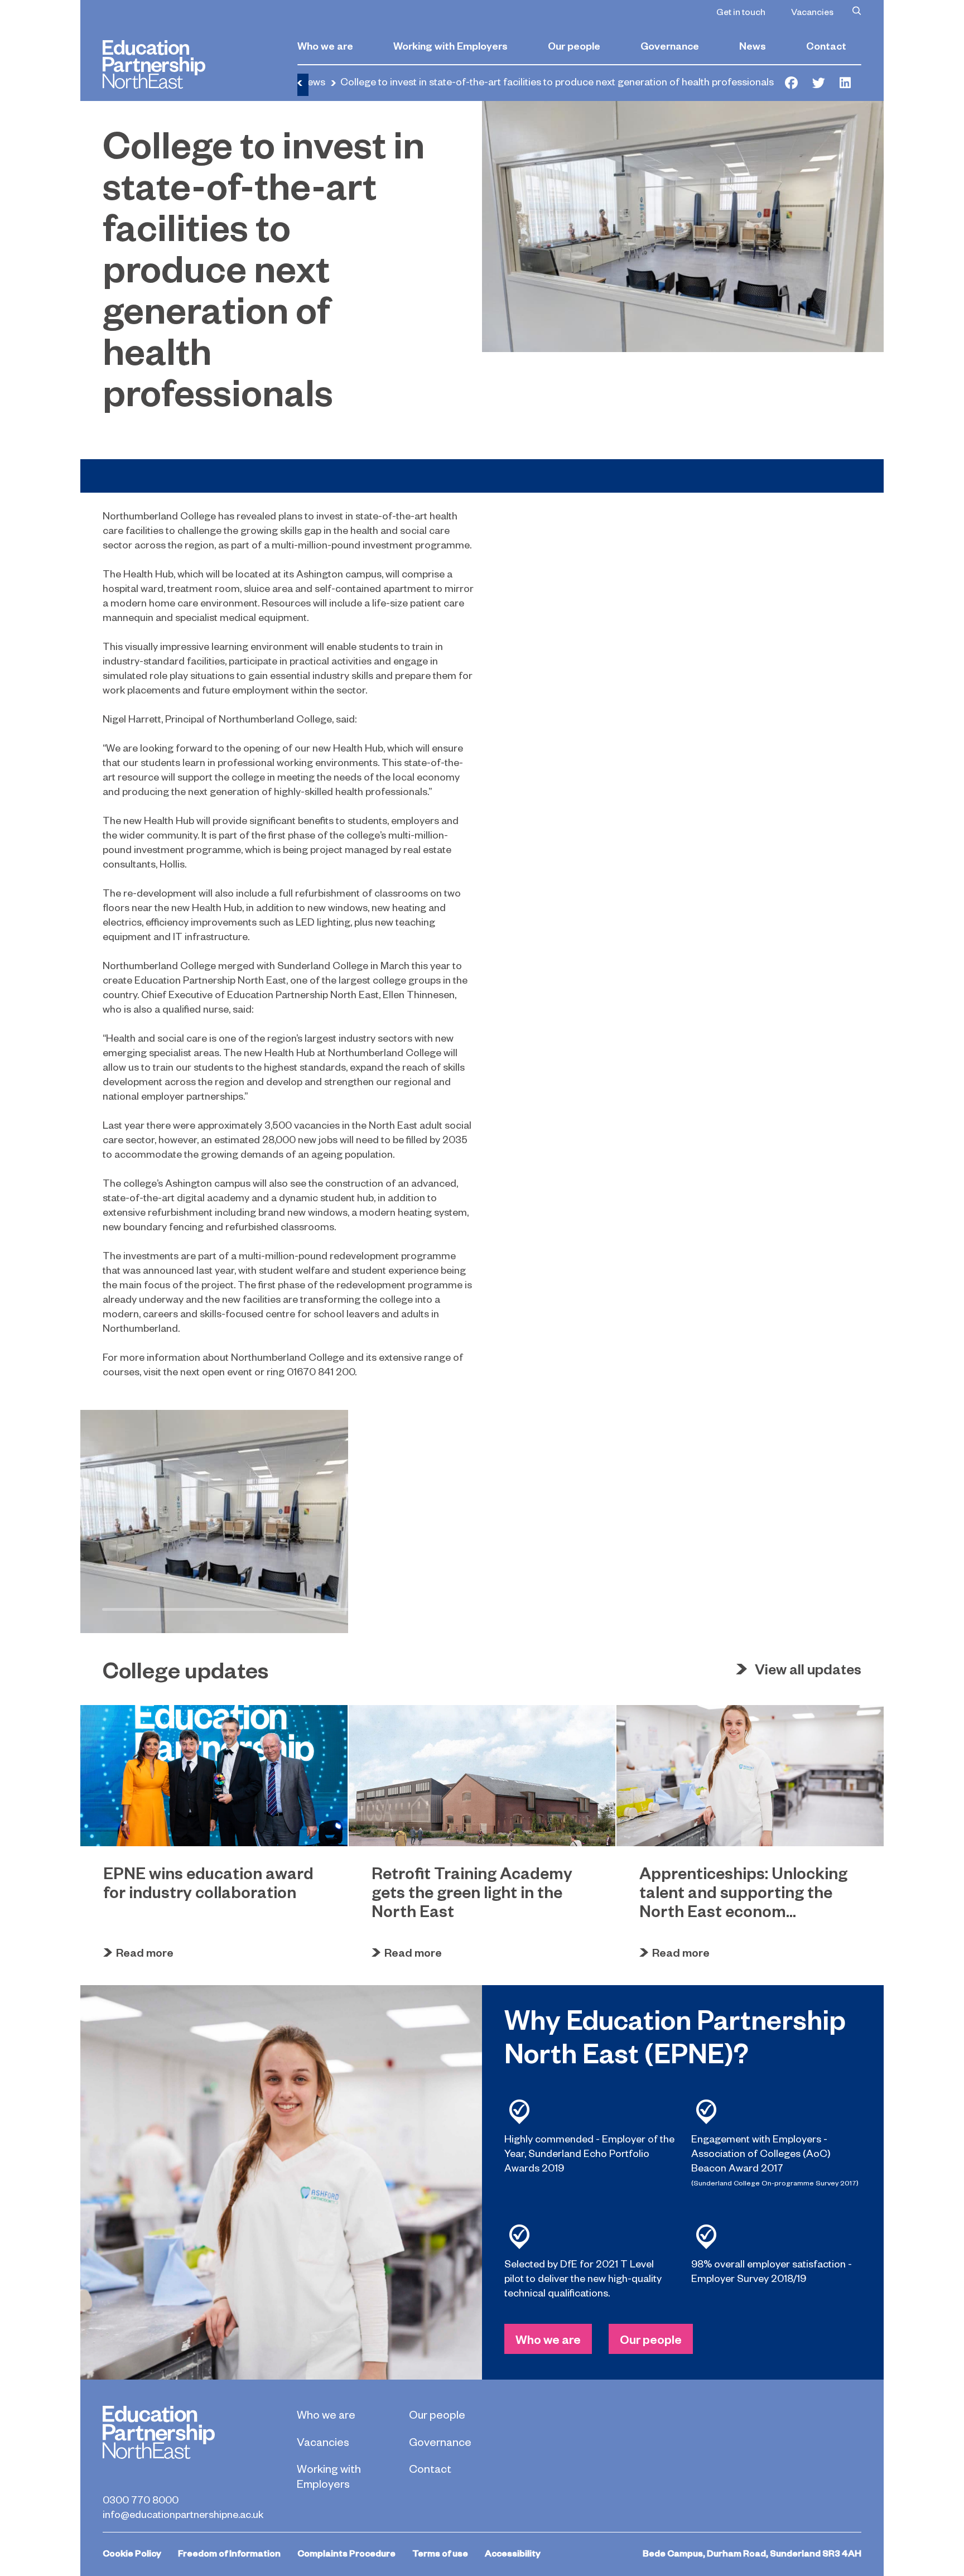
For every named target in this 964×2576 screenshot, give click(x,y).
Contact (826, 45)
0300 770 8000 (141, 2499)
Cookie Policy (132, 2553)
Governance (670, 45)
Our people (574, 45)
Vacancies (812, 11)
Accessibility (513, 2553)
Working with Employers (450, 45)
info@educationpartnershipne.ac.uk (183, 2514)
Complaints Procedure (346, 2553)
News (753, 45)
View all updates (808, 1669)
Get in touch (741, 11)
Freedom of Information (229, 2553)
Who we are (325, 45)
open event (227, 1371)
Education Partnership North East (154, 64)
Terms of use (440, 2553)
